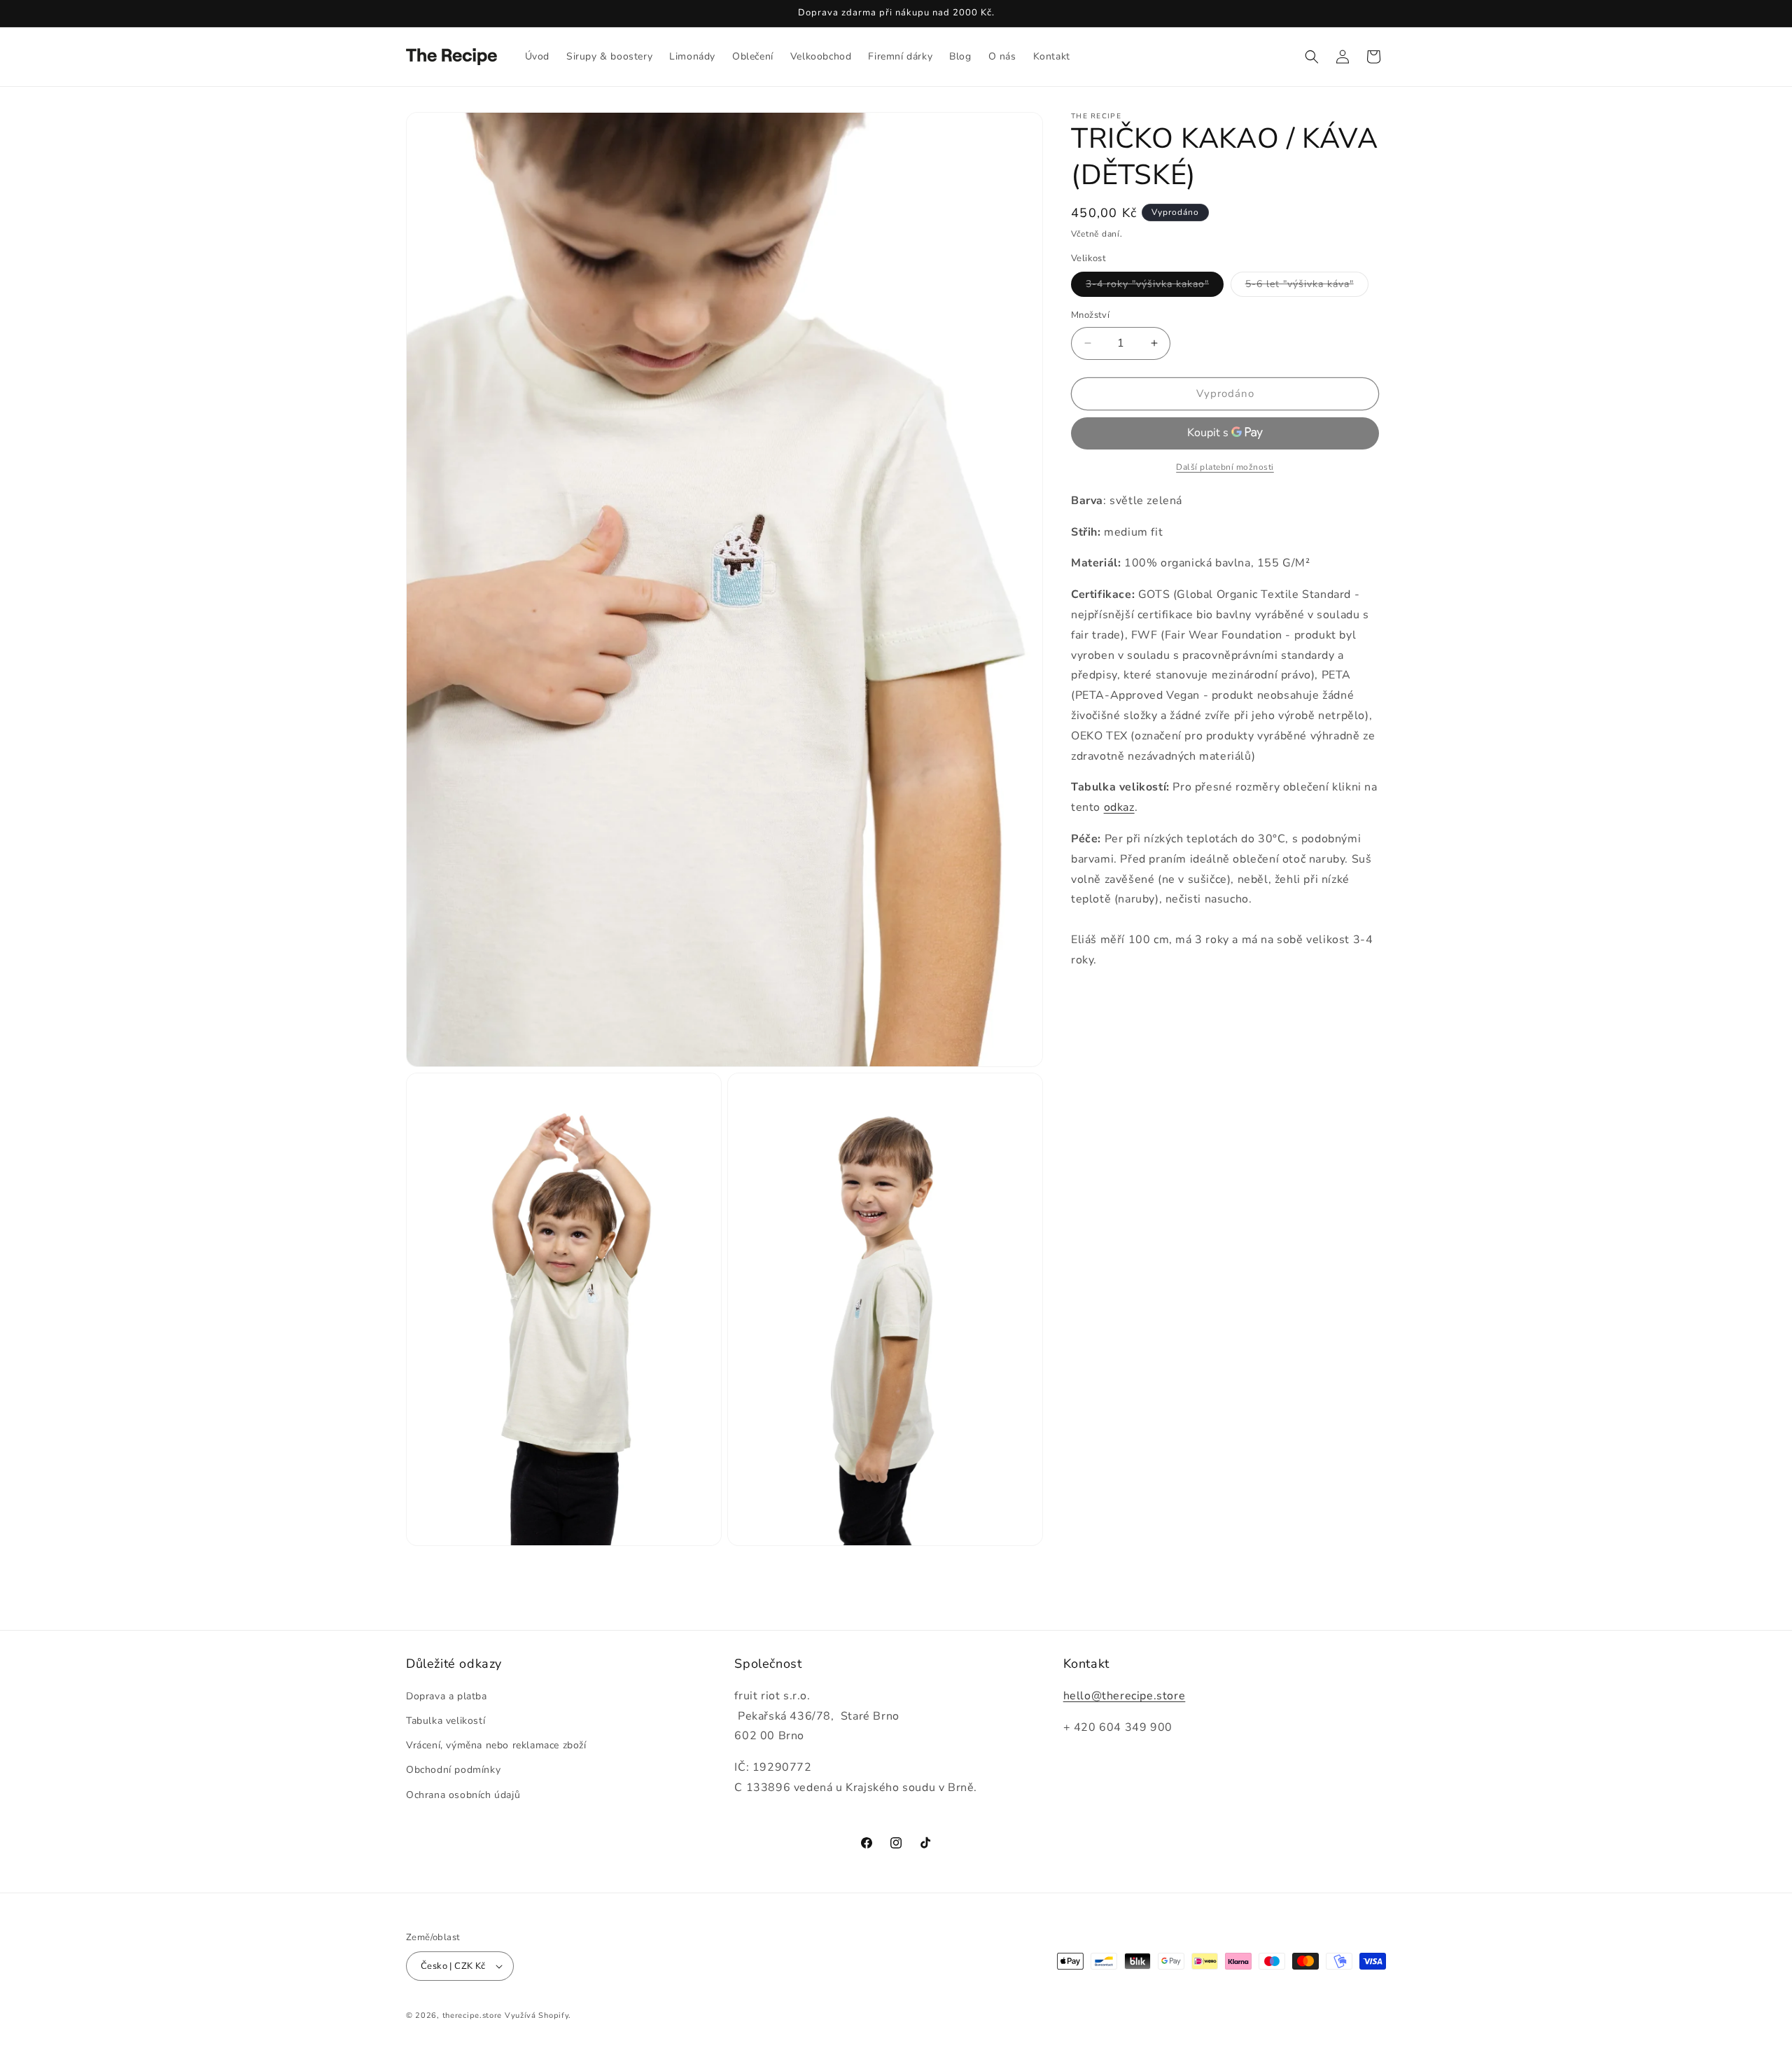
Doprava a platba (447, 1696)
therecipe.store (472, 2015)
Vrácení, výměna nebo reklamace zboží (496, 1745)
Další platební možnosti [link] (1225, 466)
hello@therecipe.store (1125, 1696)
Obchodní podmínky (453, 1770)
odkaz (1119, 807)
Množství (1090, 315)
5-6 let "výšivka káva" (1307, 287)
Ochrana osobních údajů (463, 1795)
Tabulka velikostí (446, 1721)
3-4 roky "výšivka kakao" (1155, 287)
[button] (1312, 57)
